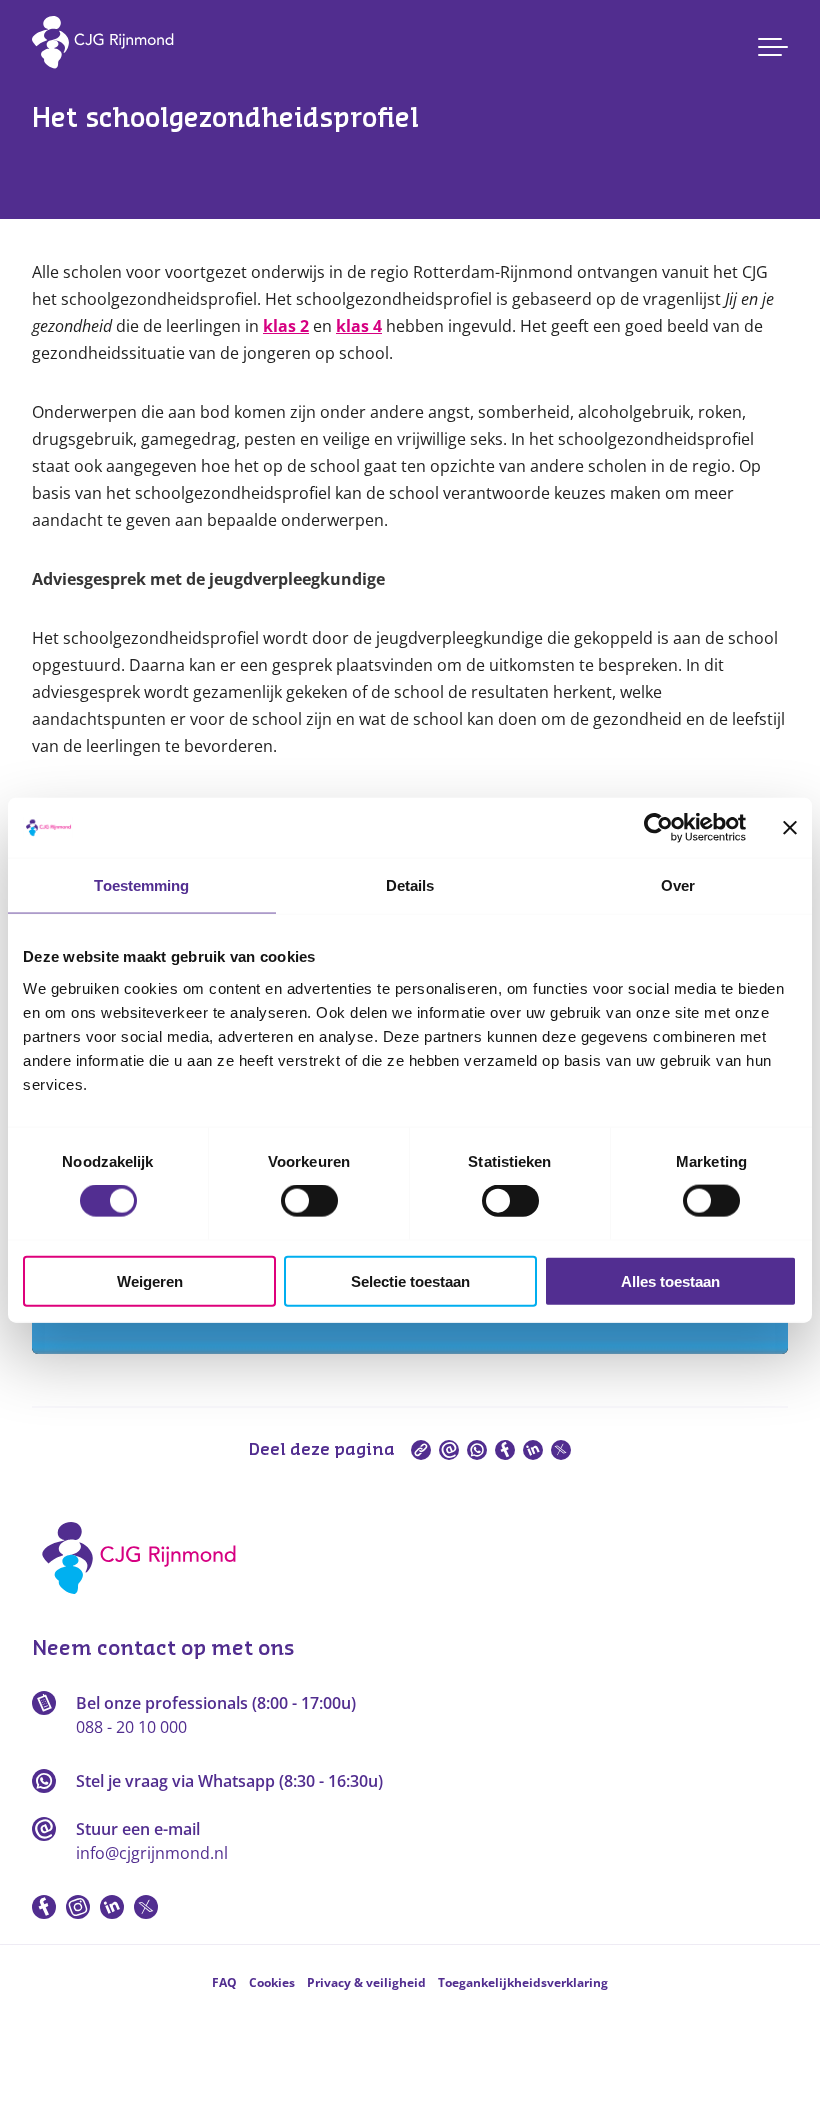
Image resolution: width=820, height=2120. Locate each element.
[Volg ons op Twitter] (146, 1907)
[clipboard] (421, 1450)
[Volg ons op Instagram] (78, 1907)
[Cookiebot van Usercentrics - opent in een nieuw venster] (658, 828)
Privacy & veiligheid (366, 1982)
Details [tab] (410, 885)
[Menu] (773, 47)
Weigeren (150, 1280)
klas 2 (286, 326)
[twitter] (561, 1450)
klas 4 (359, 326)
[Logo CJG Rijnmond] (145, 1601)
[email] (449, 1450)
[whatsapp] (477, 1450)
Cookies (272, 1982)
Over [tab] (678, 885)
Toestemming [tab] (141, 885)
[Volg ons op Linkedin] (112, 1907)
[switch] (309, 1201)
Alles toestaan (670, 1280)
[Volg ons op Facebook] (44, 1907)
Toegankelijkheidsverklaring (523, 1982)
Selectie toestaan (410, 1280)
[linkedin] (533, 1450)
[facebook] (505, 1450)
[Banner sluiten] (790, 828)
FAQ (224, 1982)
